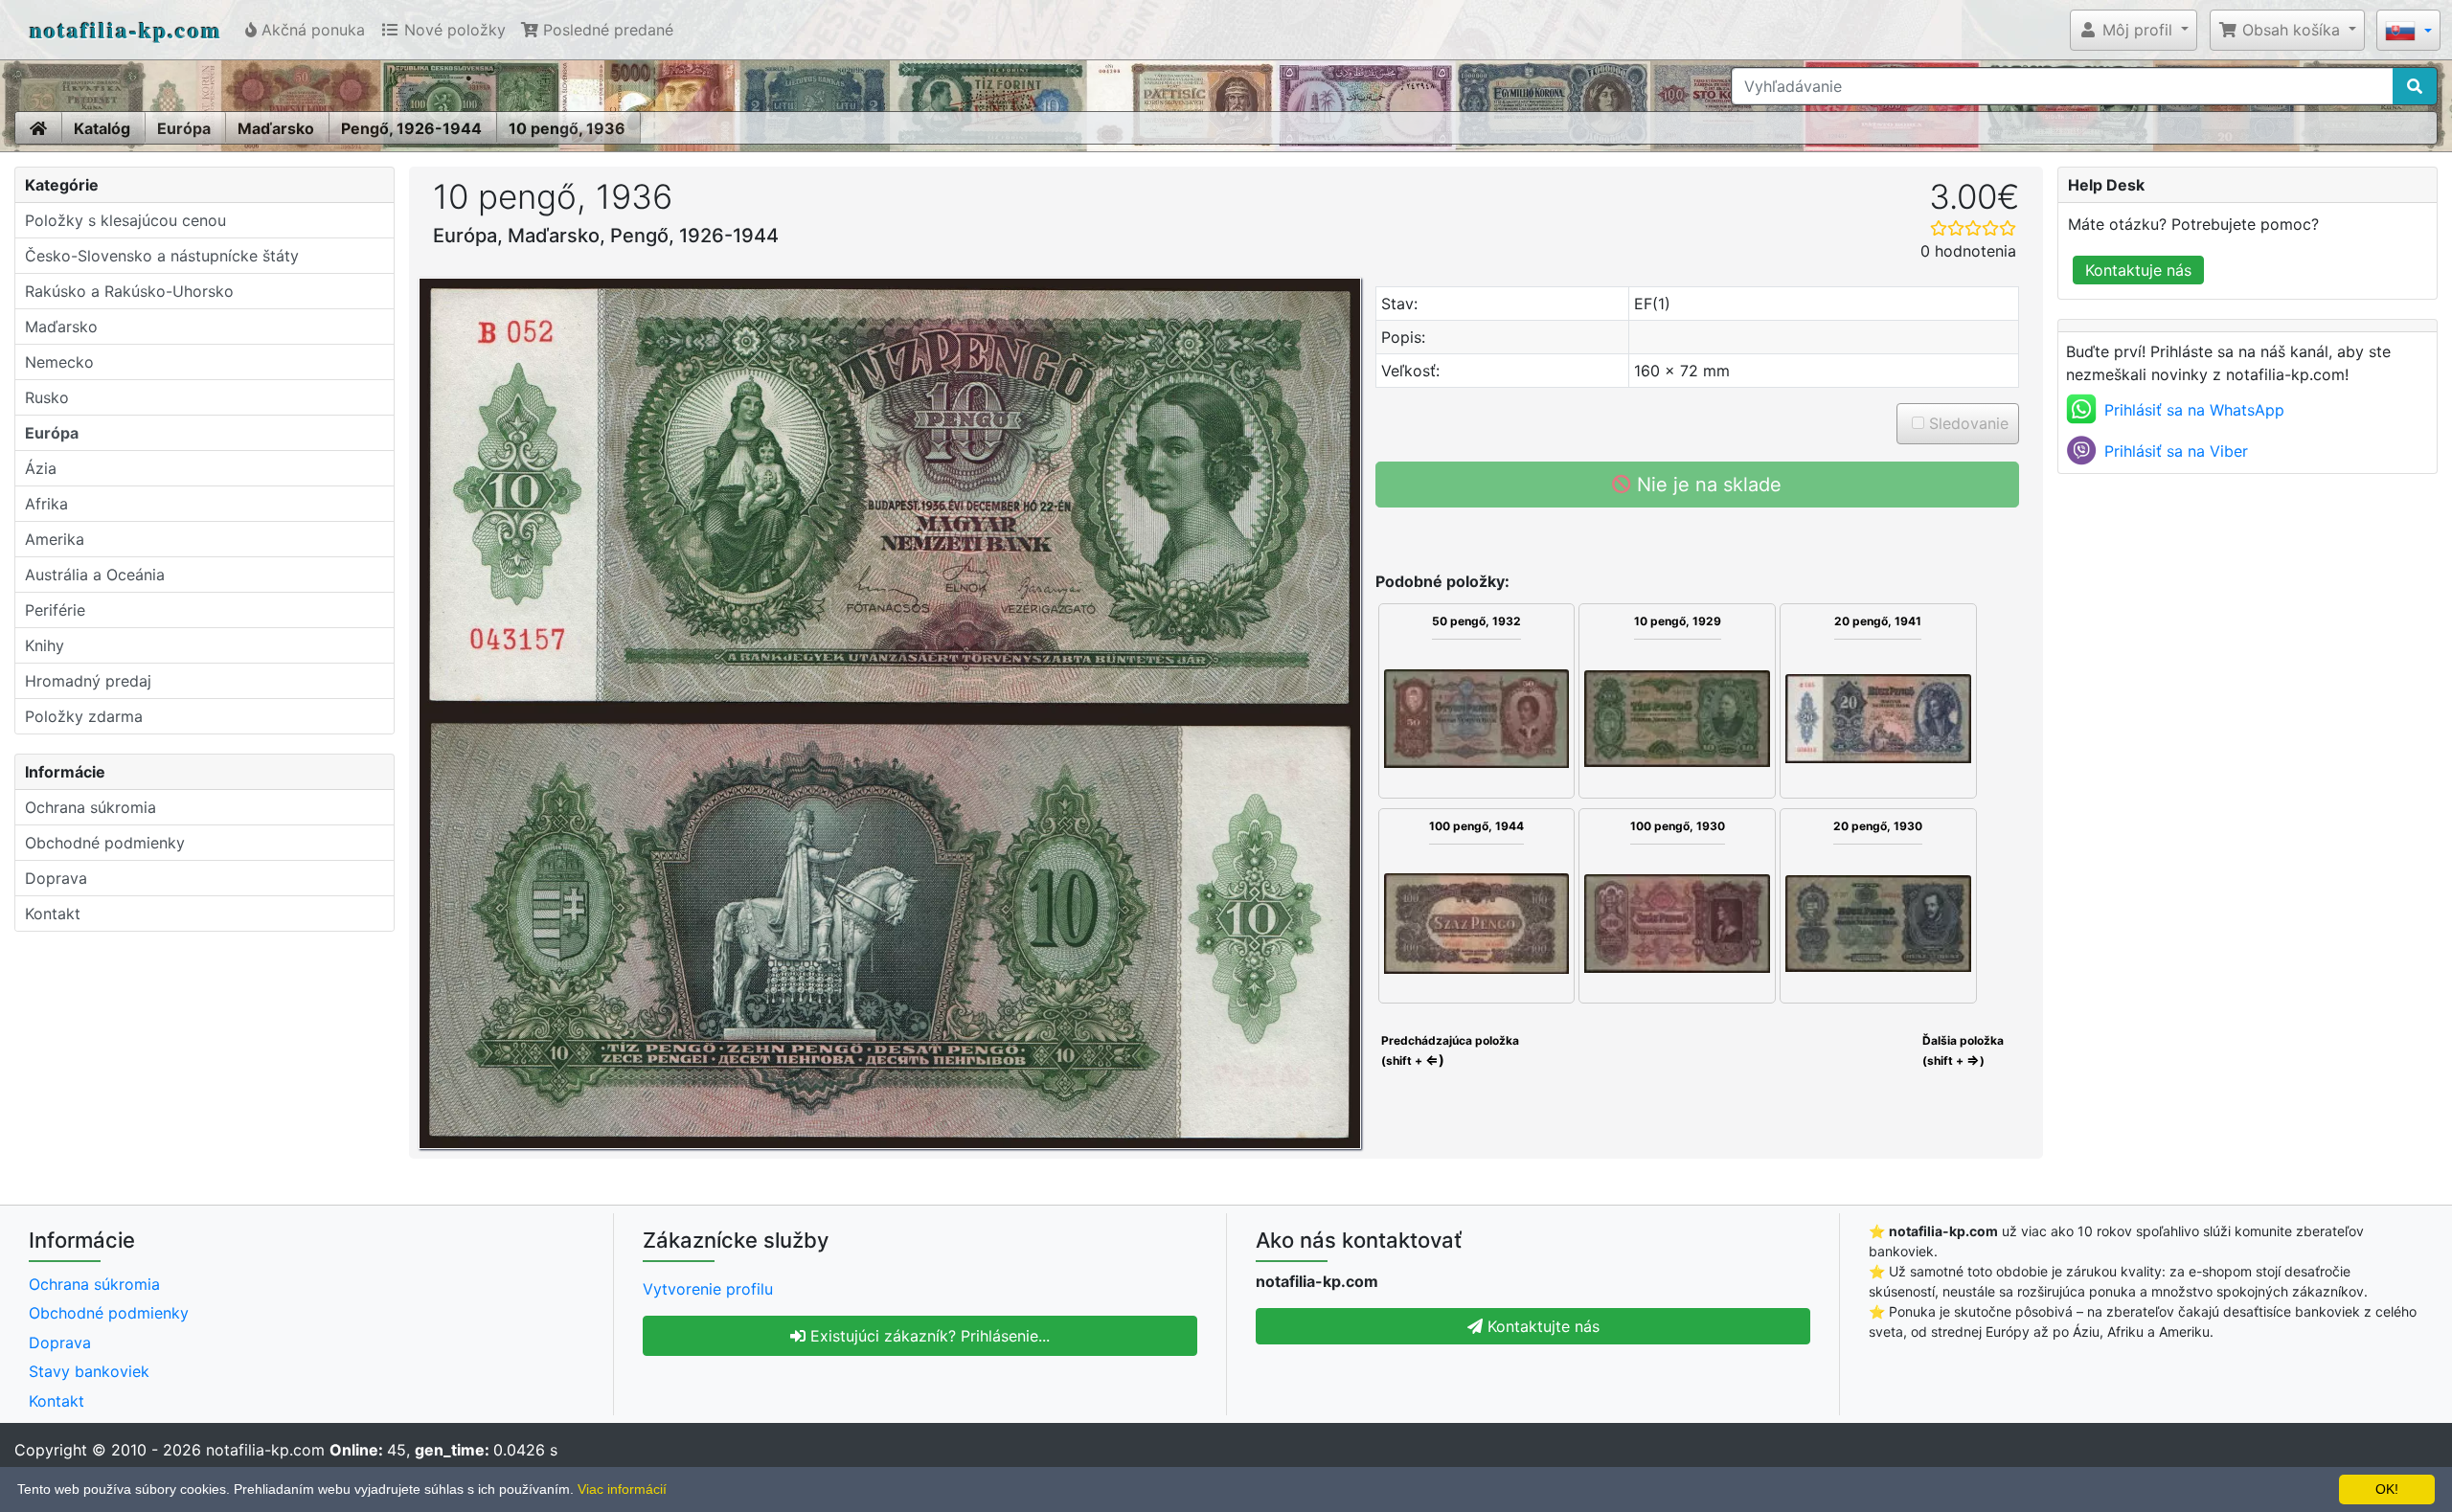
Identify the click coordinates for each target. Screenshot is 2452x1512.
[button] (2134, 30)
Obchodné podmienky (105, 843)
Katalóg (102, 128)
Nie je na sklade (1706, 485)
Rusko (47, 397)
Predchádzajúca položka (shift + (1449, 1050)
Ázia (41, 468)
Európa (184, 128)
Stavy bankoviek (89, 1371)
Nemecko (59, 362)
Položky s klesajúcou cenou (125, 220)
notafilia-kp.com (126, 29)
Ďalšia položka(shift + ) (1963, 1050)
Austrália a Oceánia (95, 575)
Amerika (55, 539)
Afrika (46, 504)
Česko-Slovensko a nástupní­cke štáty (162, 256)
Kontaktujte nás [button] (1541, 1326)
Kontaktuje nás (2138, 270)
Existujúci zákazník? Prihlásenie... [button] (928, 1336)
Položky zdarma (84, 716)
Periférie (55, 610)
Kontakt (53, 914)
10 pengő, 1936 (567, 128)
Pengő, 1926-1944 (411, 128)
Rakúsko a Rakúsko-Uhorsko (129, 291)
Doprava (56, 878)
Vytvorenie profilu (708, 1289)
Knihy (45, 645)
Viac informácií (622, 1489)
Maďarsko (276, 128)
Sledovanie (1966, 423)
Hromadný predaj (88, 681)
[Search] (2415, 86)
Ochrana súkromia (91, 807)
